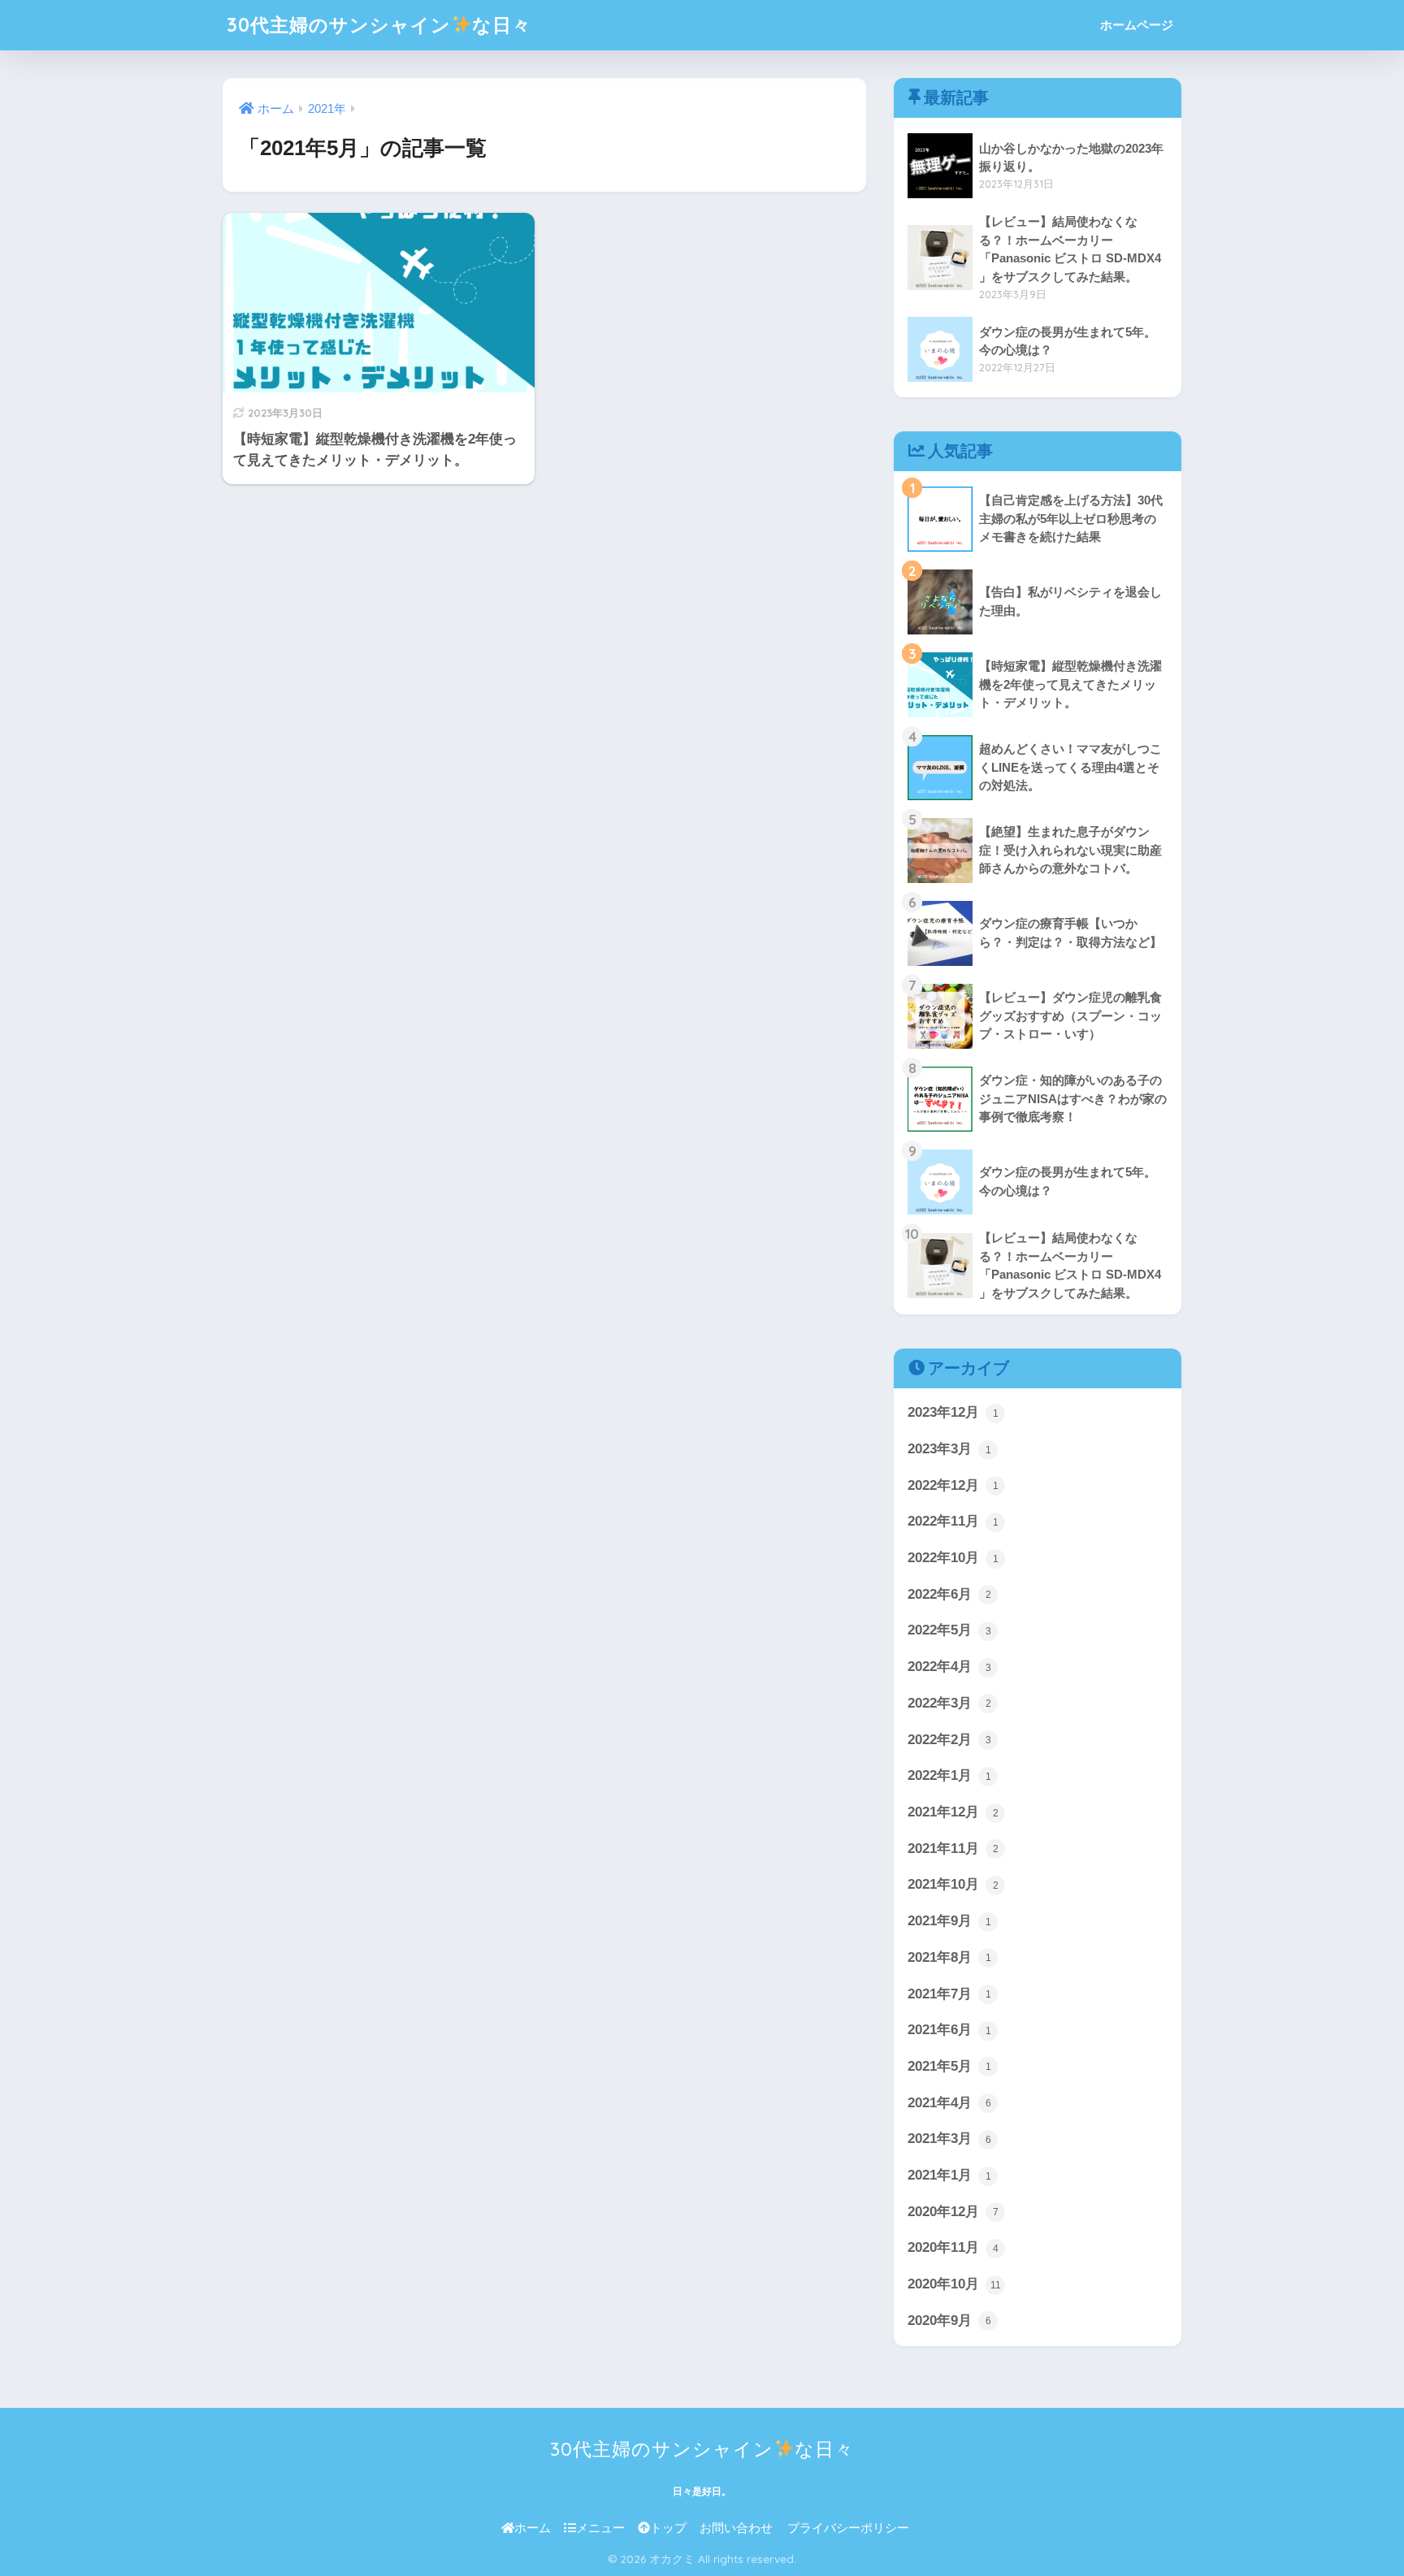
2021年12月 (953, 1812)
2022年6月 (949, 1594)
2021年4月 (949, 2103)
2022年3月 (949, 1703)
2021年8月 (949, 1957)
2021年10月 (953, 1884)
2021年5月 (949, 2066)
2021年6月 (949, 2030)
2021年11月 (953, 1849)
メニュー (600, 2528)
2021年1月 (949, 2175)
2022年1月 (949, 1775)
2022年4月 (949, 1667)
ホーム (533, 2528)
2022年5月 (949, 1630)
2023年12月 (953, 1412)
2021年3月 (949, 2139)
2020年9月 (949, 2321)
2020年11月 (953, 2247)
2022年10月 (953, 1558)
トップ (668, 2528)
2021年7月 (949, 1994)
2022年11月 (953, 1521)
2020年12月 (953, 2212)
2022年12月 (953, 1485)
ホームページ (1137, 25)
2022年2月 (949, 1740)
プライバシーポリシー (848, 2528)
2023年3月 (949, 1449)
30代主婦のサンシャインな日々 (379, 25)
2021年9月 (949, 1921)
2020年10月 (954, 2284)
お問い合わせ (736, 2528)
